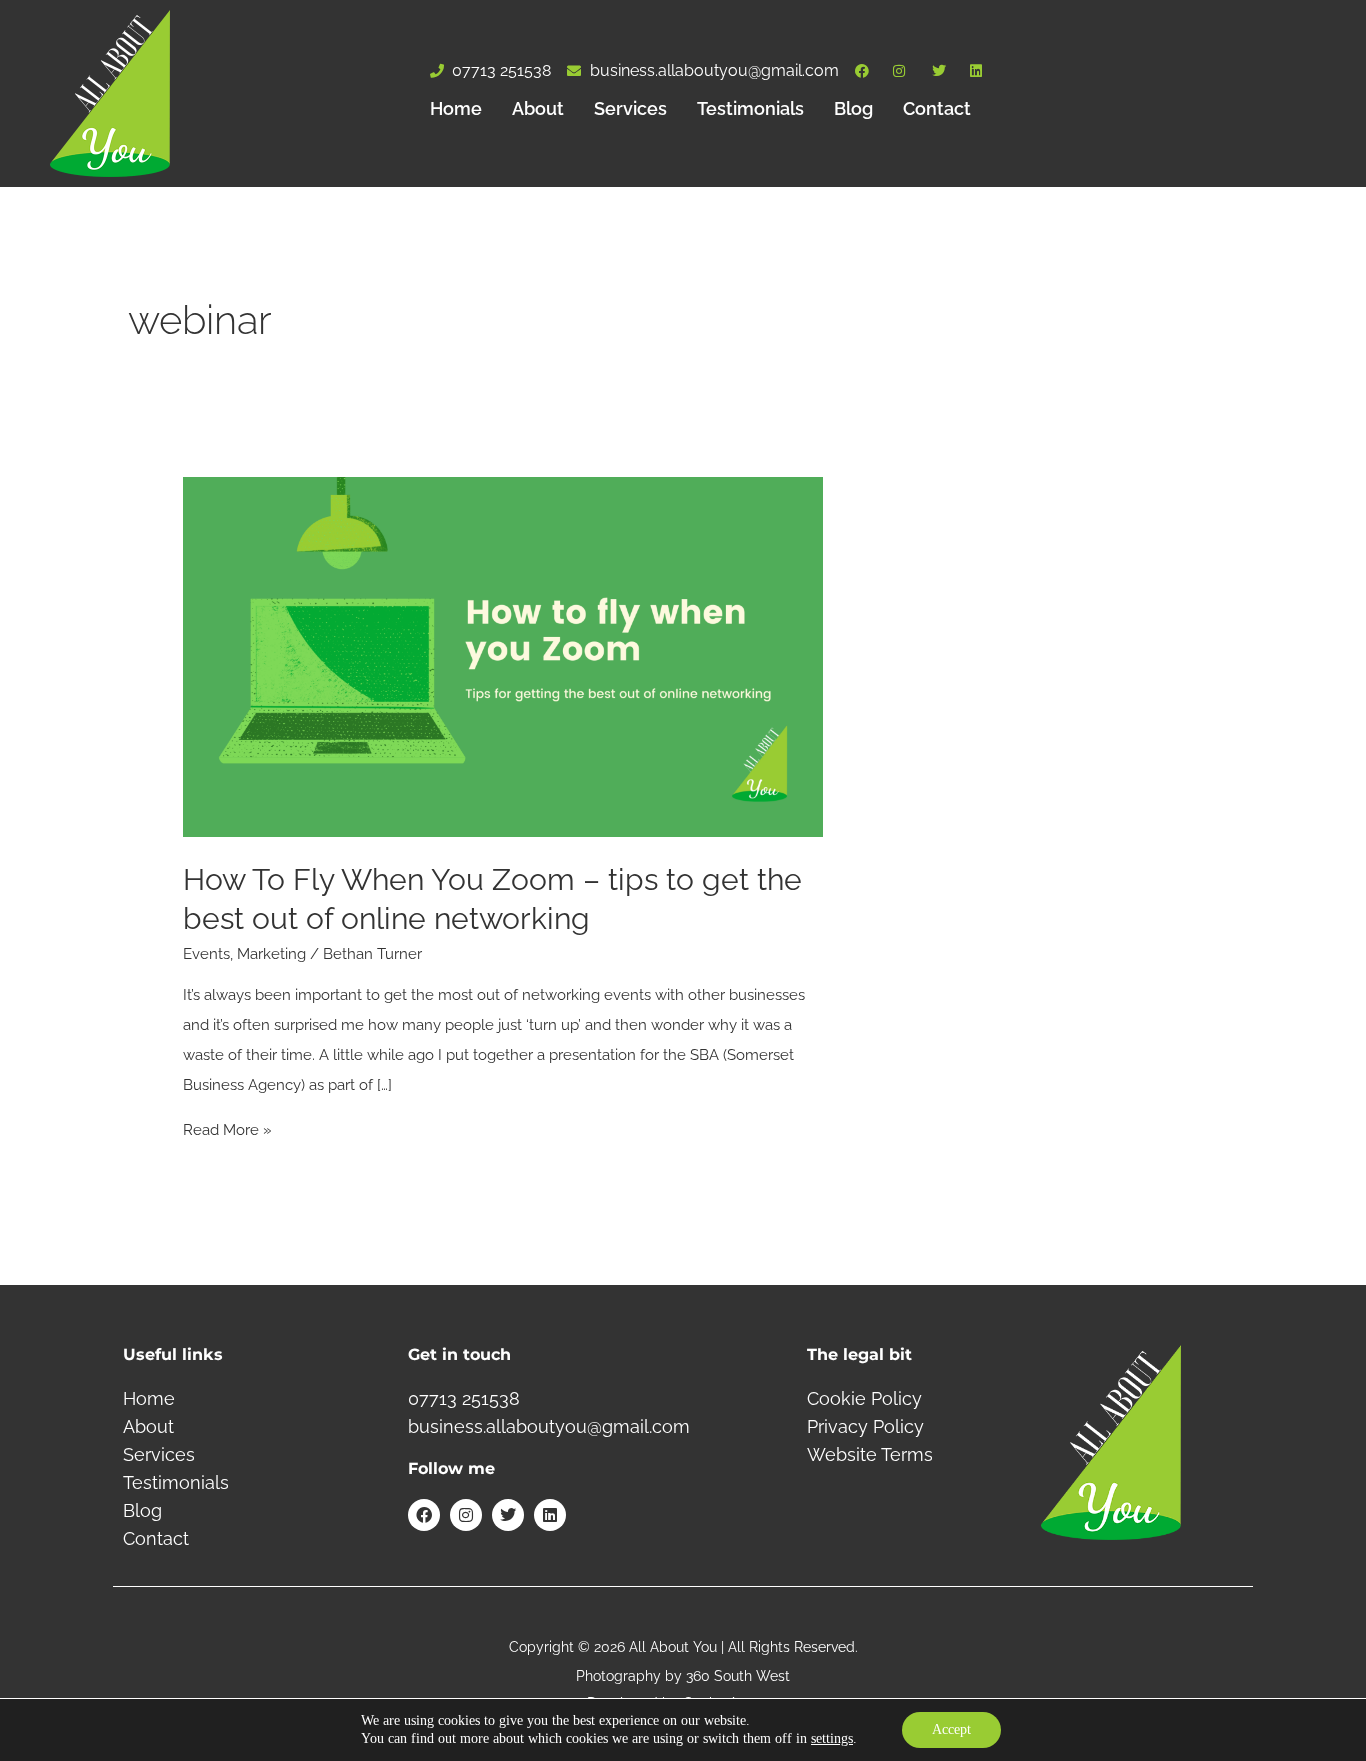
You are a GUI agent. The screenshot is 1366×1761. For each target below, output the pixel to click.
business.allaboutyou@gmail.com (549, 1426)
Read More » (227, 1130)
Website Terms (870, 1454)
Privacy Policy (865, 1426)
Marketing (271, 954)
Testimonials (750, 108)
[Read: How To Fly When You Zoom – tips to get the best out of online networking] (503, 656)
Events (206, 954)
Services (630, 108)
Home (456, 108)
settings (832, 1738)
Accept (951, 1729)
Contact (937, 108)
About (538, 108)
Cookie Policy (864, 1398)
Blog (853, 108)
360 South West (738, 1676)
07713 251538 (464, 1398)
